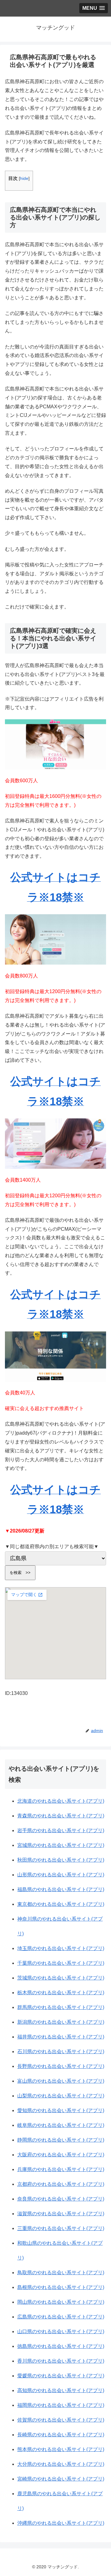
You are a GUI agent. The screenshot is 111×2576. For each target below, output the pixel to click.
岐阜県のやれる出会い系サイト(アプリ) (61, 2125)
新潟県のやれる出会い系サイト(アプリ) (61, 2022)
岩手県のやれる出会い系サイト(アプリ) (61, 1830)
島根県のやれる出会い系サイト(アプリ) (61, 2287)
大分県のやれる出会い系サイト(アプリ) (61, 2464)
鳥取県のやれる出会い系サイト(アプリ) (61, 2273)
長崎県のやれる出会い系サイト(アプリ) (61, 2435)
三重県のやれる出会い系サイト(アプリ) (61, 2228)
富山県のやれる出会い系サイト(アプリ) (61, 2081)
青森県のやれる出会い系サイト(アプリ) (61, 1816)
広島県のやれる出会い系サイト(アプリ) (61, 2317)
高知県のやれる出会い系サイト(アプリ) (61, 2390)
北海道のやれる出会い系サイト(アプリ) (61, 1801)
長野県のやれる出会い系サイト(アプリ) (61, 2066)
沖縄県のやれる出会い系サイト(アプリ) (61, 2523)
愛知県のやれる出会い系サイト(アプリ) (61, 2110)
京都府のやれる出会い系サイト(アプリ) (61, 2184)
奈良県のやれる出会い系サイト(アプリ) (61, 2199)
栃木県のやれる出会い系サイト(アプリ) (61, 1993)
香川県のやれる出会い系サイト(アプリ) (61, 2361)
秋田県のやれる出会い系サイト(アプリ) (61, 1860)
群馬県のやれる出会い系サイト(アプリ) (61, 2007)
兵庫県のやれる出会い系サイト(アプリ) (61, 2169)
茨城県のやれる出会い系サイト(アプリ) (61, 1978)
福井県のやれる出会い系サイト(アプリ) (61, 2037)
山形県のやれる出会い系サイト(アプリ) (61, 1875)
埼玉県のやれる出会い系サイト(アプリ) (61, 1948)
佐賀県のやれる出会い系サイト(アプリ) (61, 2420)
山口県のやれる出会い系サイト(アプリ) (61, 2331)
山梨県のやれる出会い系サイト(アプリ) (61, 2096)
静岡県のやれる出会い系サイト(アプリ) (61, 2140)
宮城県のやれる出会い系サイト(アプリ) (61, 1845)
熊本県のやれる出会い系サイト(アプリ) (61, 2449)
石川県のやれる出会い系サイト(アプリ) (61, 2051)
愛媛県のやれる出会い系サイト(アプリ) (61, 2376)
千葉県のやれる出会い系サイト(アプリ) (61, 1963)
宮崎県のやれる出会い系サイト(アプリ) (61, 2479)
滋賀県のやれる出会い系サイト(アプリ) (61, 2214)
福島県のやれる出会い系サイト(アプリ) (61, 1889)
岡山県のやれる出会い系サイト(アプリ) (61, 2302)
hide (24, 179)
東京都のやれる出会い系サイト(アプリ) (61, 1904)
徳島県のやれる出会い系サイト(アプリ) (61, 2346)
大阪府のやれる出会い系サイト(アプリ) (61, 2155)
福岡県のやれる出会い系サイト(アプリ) (61, 2405)
